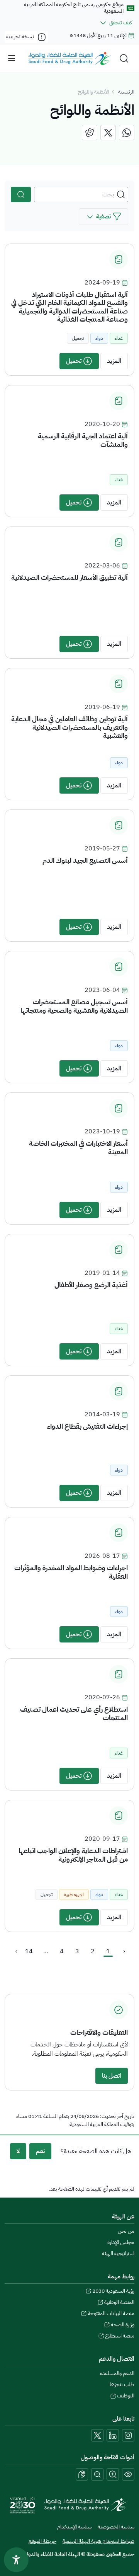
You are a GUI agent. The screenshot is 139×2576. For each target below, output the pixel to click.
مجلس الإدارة (121, 2242)
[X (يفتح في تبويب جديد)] (97, 2435)
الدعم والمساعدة (117, 2373)
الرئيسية (126, 92)
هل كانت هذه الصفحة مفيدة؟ (96, 2151)
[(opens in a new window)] (127, 133)
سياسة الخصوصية (116, 2527)
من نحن (126, 2231)
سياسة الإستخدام (74, 2527)
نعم (40, 2151)
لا (18, 2151)
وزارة (123, 2325)
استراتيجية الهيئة (118, 2253)
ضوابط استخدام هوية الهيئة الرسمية (98, 2541)
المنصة (119, 2302)
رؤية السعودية (113, 2291)
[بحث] (21, 194)
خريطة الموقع (42, 2541)
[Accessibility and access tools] (82, 2474)
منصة (120, 2336)
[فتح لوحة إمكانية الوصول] (16, 2560)
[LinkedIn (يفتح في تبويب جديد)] (113, 2435)
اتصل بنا (112, 2076)
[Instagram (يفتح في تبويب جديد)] (128, 2435)
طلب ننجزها (122, 2384)
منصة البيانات (111, 2313)
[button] (103, 217)
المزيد (114, 361)
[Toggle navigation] (12, 58)
